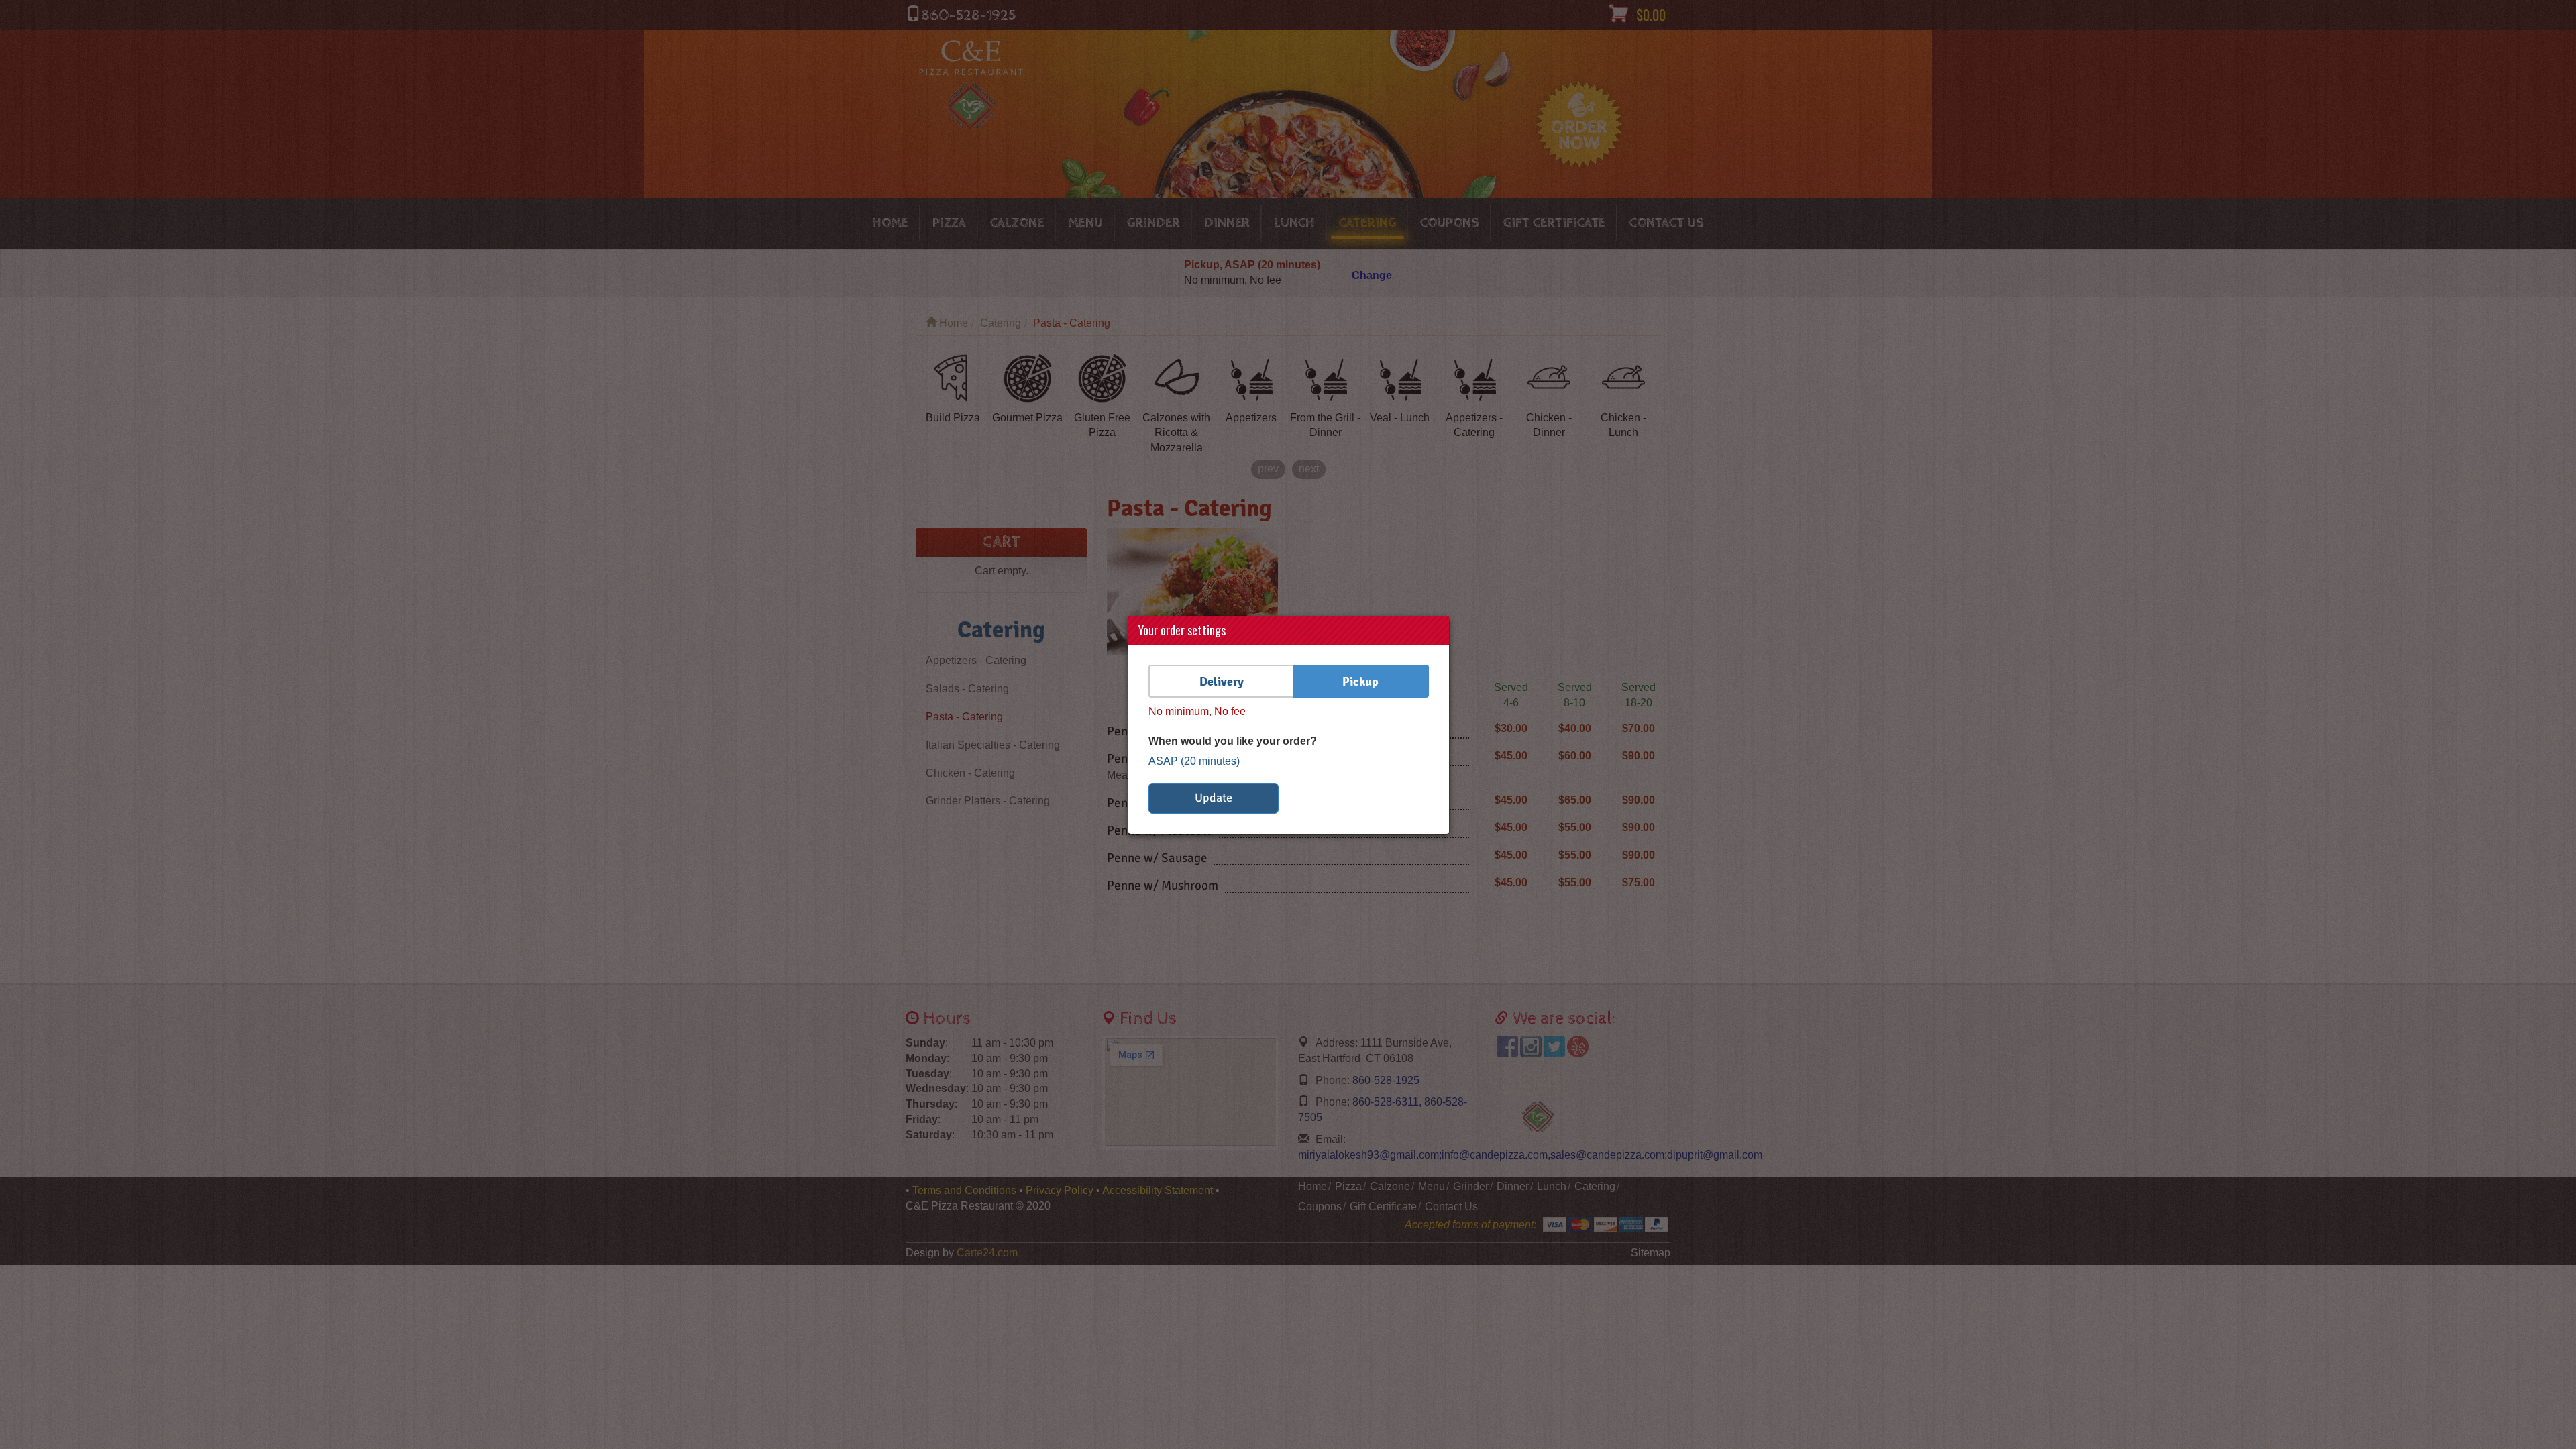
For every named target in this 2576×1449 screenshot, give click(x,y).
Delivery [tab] (1222, 681)
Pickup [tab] (1360, 681)
